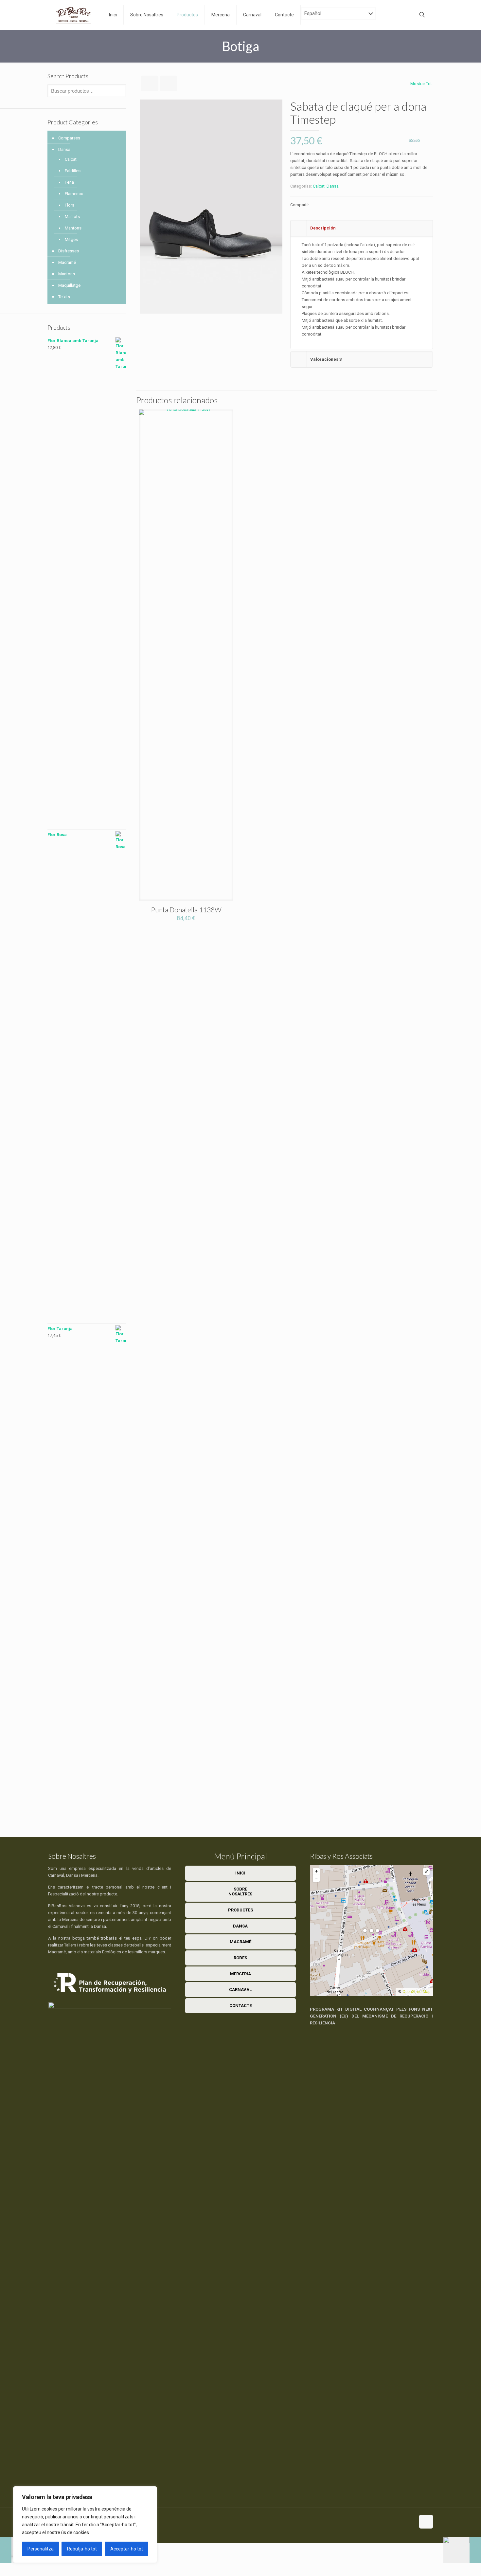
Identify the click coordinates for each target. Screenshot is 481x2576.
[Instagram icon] (410, 2521)
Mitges (71, 239)
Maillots (72, 217)
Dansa (333, 186)
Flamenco (74, 194)
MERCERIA (240, 1974)
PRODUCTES (240, 1910)
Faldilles (73, 171)
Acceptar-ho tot (127, 2549)
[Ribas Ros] (74, 15)
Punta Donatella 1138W (186, 910)
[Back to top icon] (426, 2522)
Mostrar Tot (421, 84)
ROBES (240, 1958)
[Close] (150, 2492)
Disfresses (69, 251)
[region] (85, 2525)
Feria (69, 182)
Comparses (69, 138)
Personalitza (41, 2549)
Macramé (67, 262)
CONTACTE (240, 2006)
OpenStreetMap (416, 1992)
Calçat (319, 186)
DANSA (240, 1926)
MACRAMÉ (240, 1942)
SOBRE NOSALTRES (240, 1892)
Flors (70, 205)
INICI (240, 1873)
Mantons (73, 228)
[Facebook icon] (403, 2521)
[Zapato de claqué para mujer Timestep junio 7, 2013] (462, 2550)
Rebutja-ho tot (82, 2549)
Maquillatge (69, 285)
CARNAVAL (240, 1990)
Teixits (64, 297)
